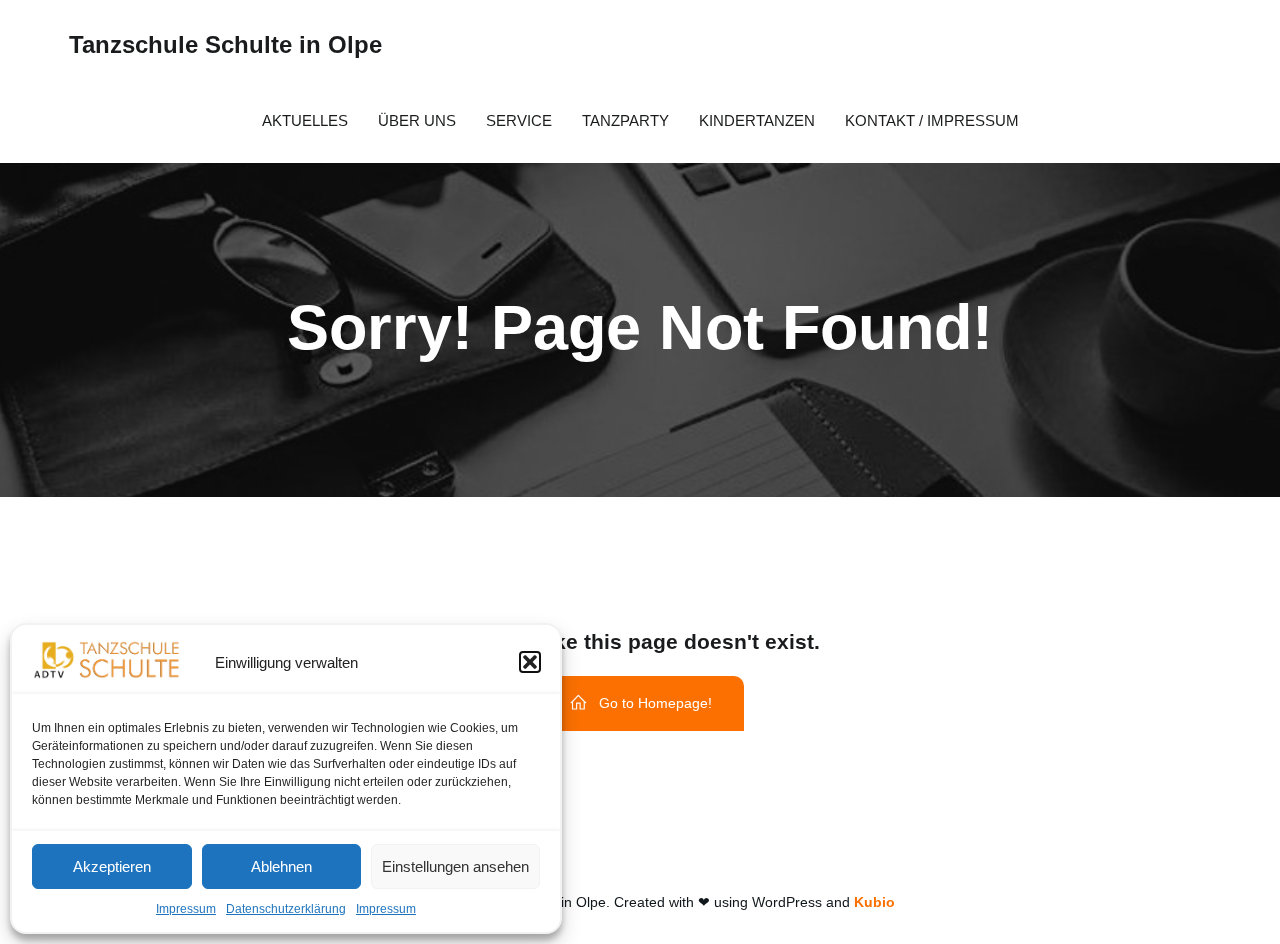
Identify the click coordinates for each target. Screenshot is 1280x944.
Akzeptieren (112, 866)
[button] (530, 662)
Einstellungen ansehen (455, 866)
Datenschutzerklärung (286, 909)
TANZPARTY (625, 120)
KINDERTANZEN (757, 120)
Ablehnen (281, 866)
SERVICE (519, 120)
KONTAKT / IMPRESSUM (932, 120)
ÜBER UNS (417, 120)
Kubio (874, 902)
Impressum (186, 909)
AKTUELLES (305, 120)
